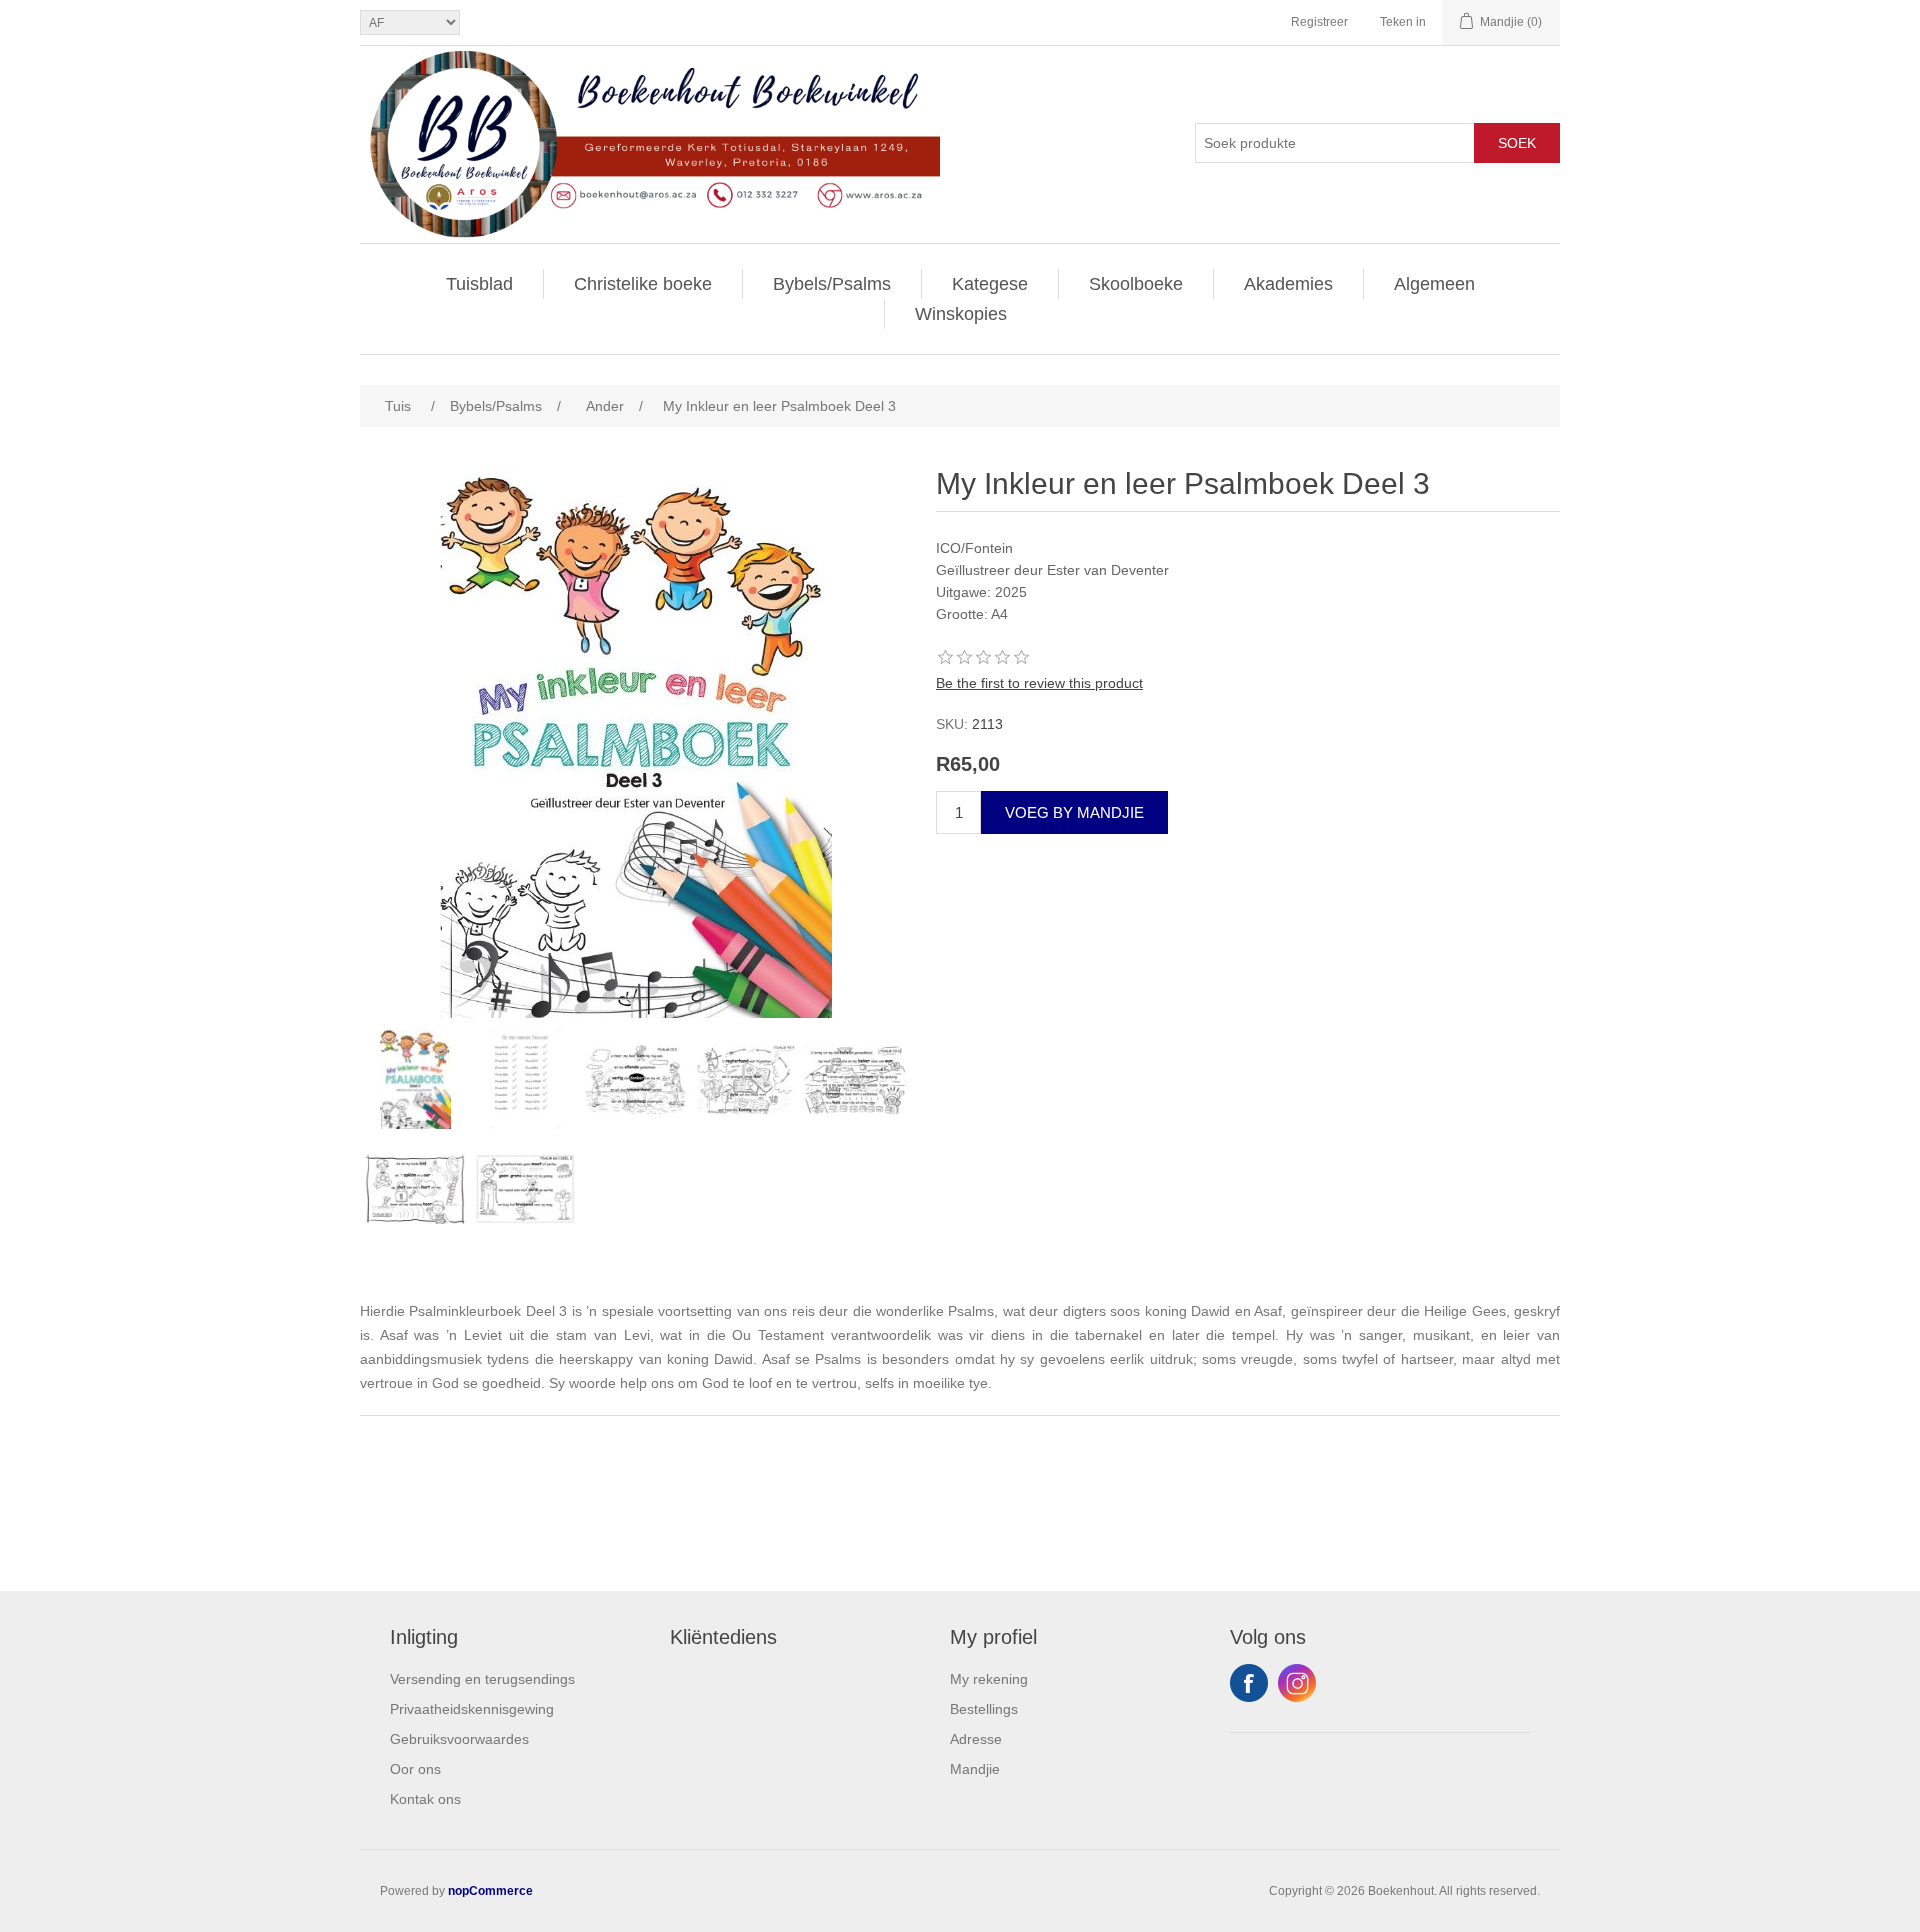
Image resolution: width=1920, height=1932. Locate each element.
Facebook (1249, 1683)
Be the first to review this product (1039, 683)
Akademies (1288, 284)
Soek (1517, 143)
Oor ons (415, 1769)
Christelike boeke (643, 284)
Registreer (1319, 22)
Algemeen (1434, 284)
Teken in (1403, 22)
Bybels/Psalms (832, 284)
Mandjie (975, 1769)
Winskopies (961, 314)
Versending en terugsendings (482, 1679)
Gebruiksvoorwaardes (459, 1739)
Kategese (990, 284)
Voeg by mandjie (1074, 812)
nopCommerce (490, 1891)
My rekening (989, 1679)
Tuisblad (479, 284)
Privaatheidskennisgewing (472, 1709)
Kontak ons (425, 1799)
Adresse (976, 1739)
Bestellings (984, 1709)
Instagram (1297, 1683)
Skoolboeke (1136, 284)
